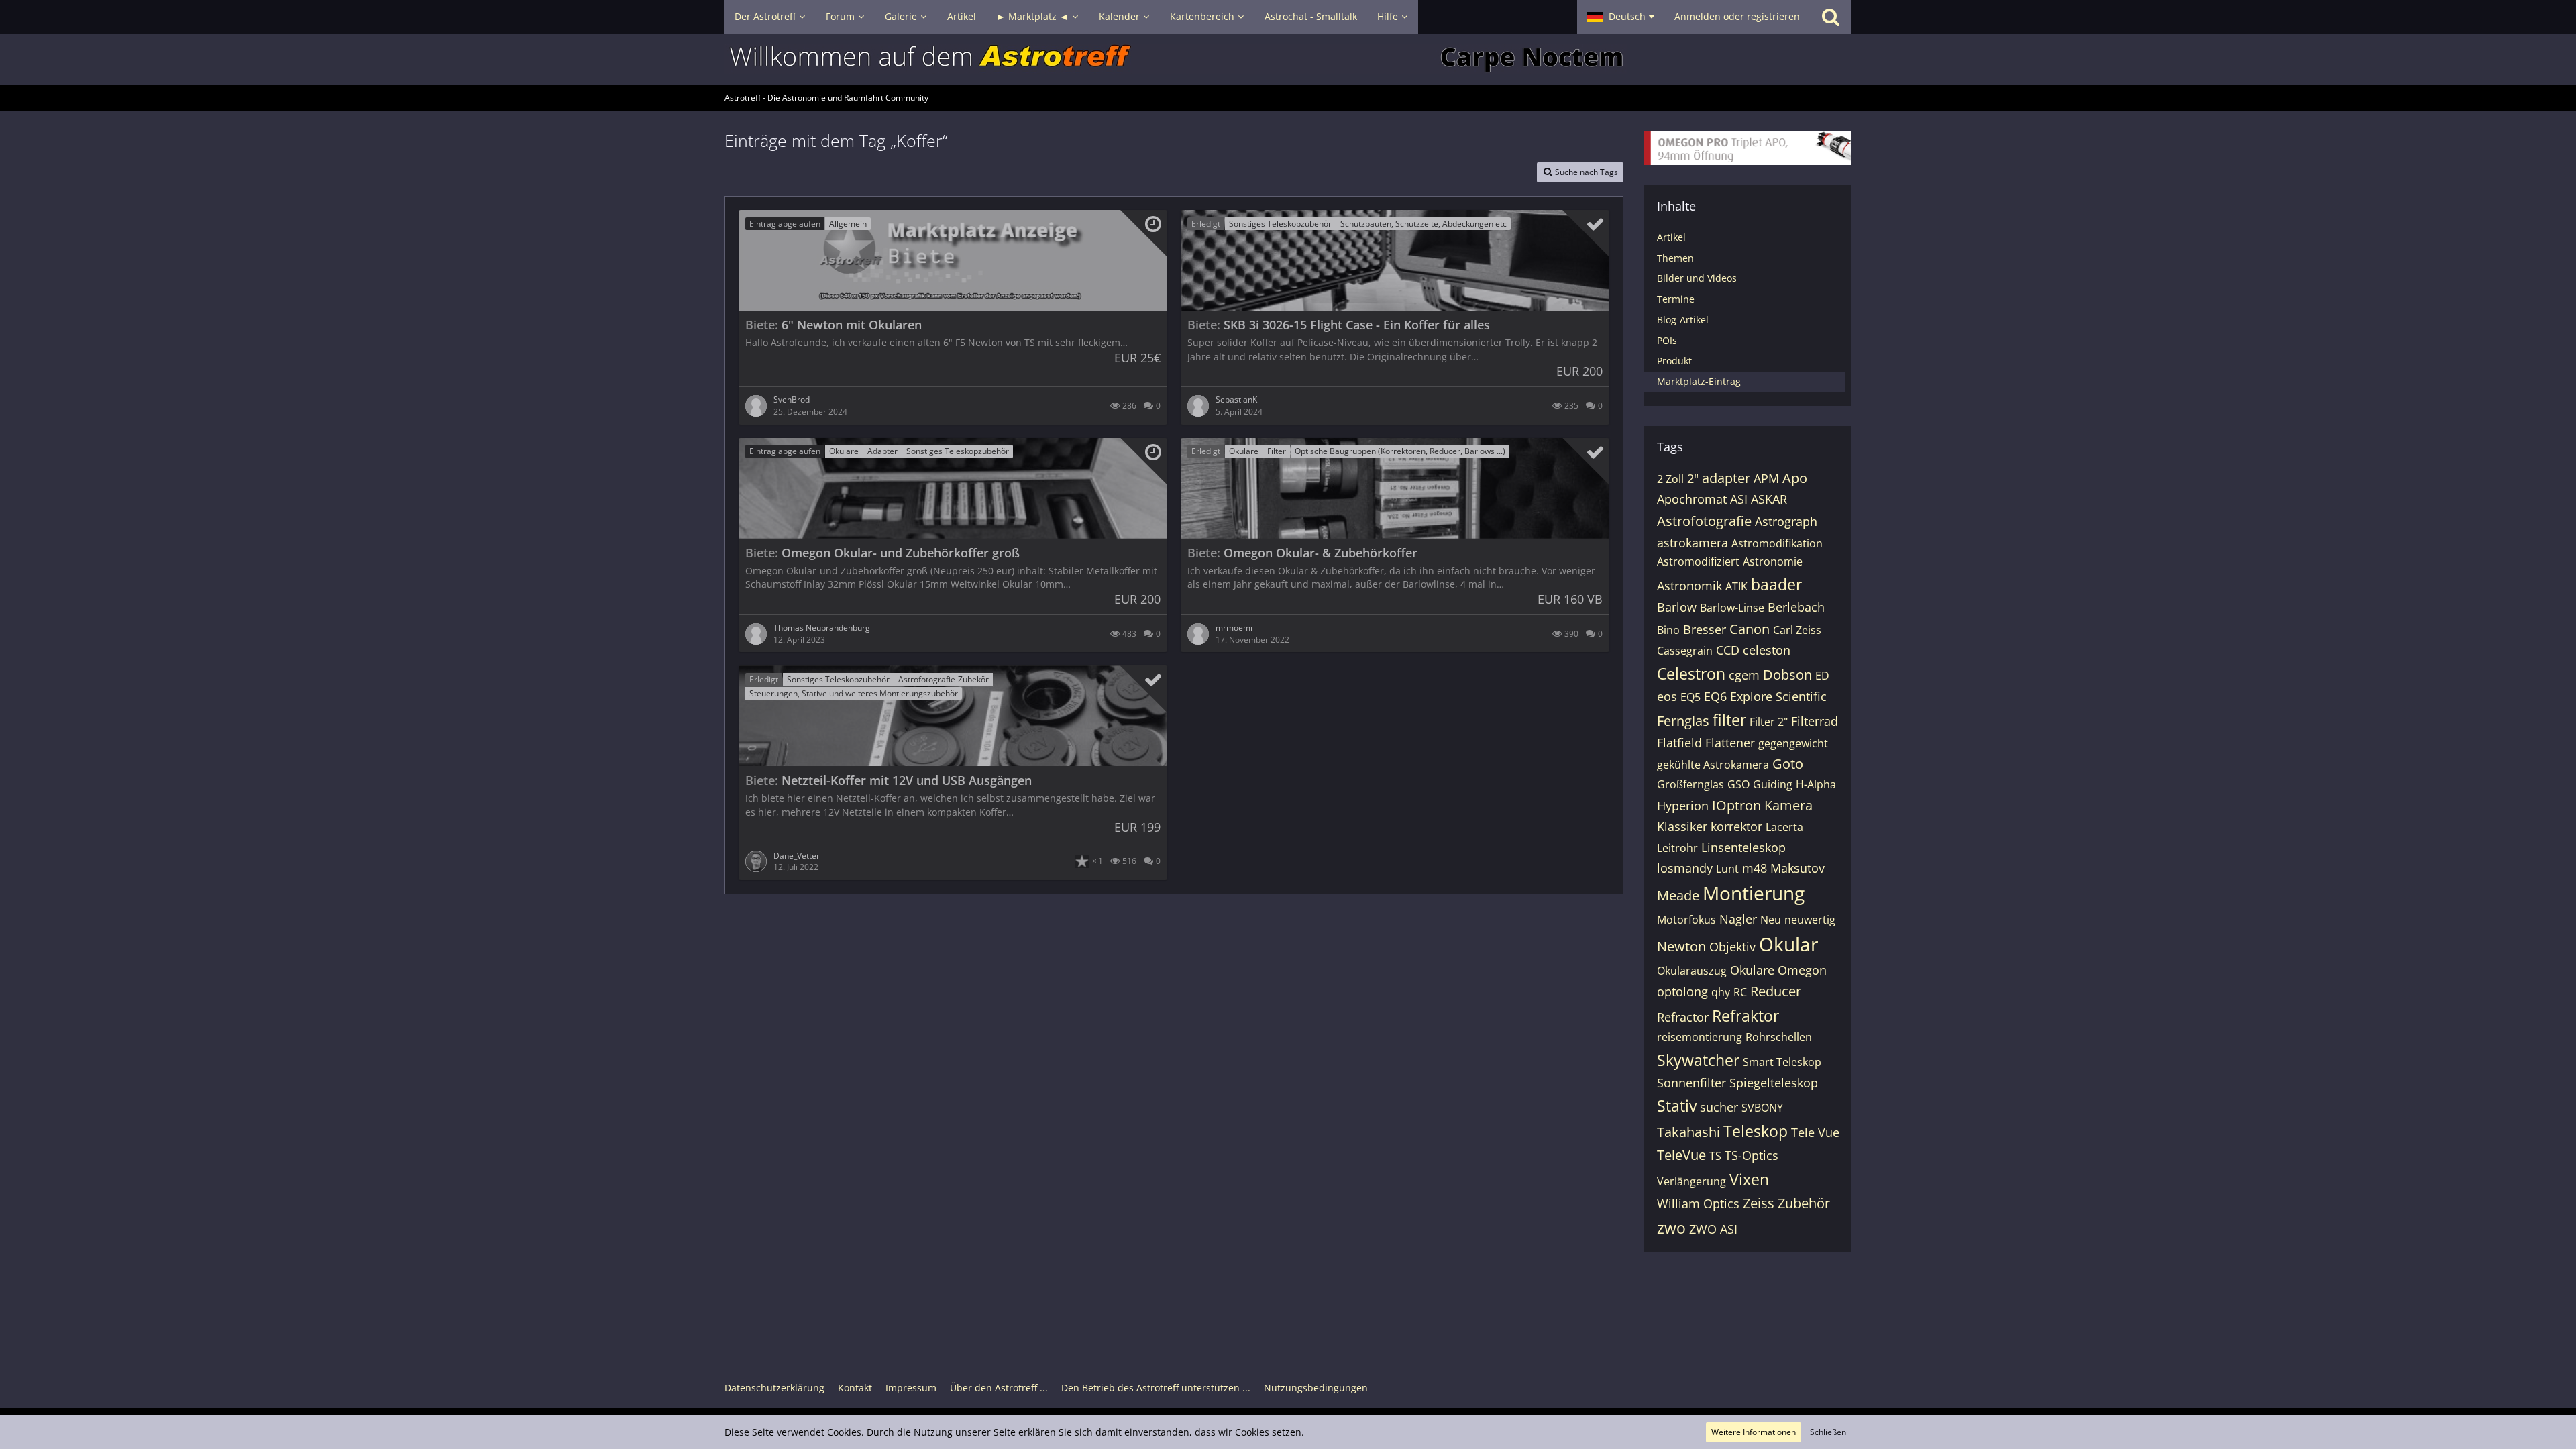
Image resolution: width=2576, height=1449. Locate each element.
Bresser (1705, 629)
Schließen (1828, 1432)
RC (1740, 992)
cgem (1744, 675)
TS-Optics (1752, 1155)
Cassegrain (1685, 651)
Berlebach (1796, 607)
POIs (1667, 340)
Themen (1675, 258)
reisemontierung (1700, 1037)
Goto (1788, 764)
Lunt (1727, 869)
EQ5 (1690, 697)
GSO (1738, 784)
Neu (1771, 920)
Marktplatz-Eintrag (1699, 381)
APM (1766, 478)
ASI (1739, 499)
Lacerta (1784, 827)
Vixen (1749, 1179)
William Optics (1698, 1203)
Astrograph (1786, 521)
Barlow (1677, 607)
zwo (1671, 1228)
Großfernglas (1690, 784)
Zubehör (1804, 1203)
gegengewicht (1793, 743)
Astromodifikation (1777, 543)
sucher (1719, 1107)
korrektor (1736, 826)
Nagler (1738, 919)
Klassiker (1682, 826)
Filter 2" (1769, 722)
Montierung (1754, 893)
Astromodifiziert (1698, 561)
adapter (1726, 478)
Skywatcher (1698, 1060)
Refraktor (1746, 1016)
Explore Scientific (1778, 696)
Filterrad (1815, 721)
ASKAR (1769, 499)
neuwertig (1810, 920)
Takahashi (1688, 1132)
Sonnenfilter (1692, 1083)
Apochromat (1692, 499)
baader (1776, 584)
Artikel (1671, 237)
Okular (1788, 944)
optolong (1682, 991)
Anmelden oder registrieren (1737, 16)
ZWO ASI (1713, 1229)
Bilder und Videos (1697, 278)
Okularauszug (1692, 971)
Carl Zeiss (1797, 630)
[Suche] (1831, 17)
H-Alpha (1816, 784)
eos (1667, 696)
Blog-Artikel (1683, 320)
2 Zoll (1670, 479)
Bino (1668, 630)
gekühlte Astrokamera (1713, 765)
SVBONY (1762, 1108)
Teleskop (1756, 1131)
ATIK (1736, 586)
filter (1729, 720)
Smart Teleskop (1782, 1062)
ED (1822, 676)
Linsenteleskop (1743, 847)
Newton (1681, 946)
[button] (1621, 17)
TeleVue (1681, 1155)
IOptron (1736, 805)
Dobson (1787, 675)
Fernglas (1683, 721)
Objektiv (1732, 947)
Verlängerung (1692, 1181)
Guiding (1773, 784)
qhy (1721, 992)
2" (1693, 478)
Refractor (1683, 1017)
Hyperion (1683, 806)
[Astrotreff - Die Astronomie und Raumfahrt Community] (1288, 59)
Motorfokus (1686, 920)
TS (1715, 1156)
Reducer (1776, 991)
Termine (1676, 299)
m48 (1755, 868)
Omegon (1802, 970)
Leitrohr (1677, 848)
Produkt (1674, 361)
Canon (1750, 629)
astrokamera (1693, 543)
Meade (1678, 895)
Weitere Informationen (1754, 1432)
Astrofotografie (1704, 521)
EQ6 (1715, 696)
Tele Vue (1815, 1132)
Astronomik (1689, 586)
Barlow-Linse (1732, 608)
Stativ (1677, 1106)
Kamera (1788, 805)
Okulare (1752, 970)
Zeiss (1759, 1203)
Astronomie (1773, 561)
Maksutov (1797, 868)
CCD (1728, 650)
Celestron (1691, 674)
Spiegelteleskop (1774, 1083)
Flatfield (1679, 743)
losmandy (1685, 868)
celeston (1767, 650)
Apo (1795, 478)
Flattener (1730, 743)
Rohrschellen (1779, 1037)
